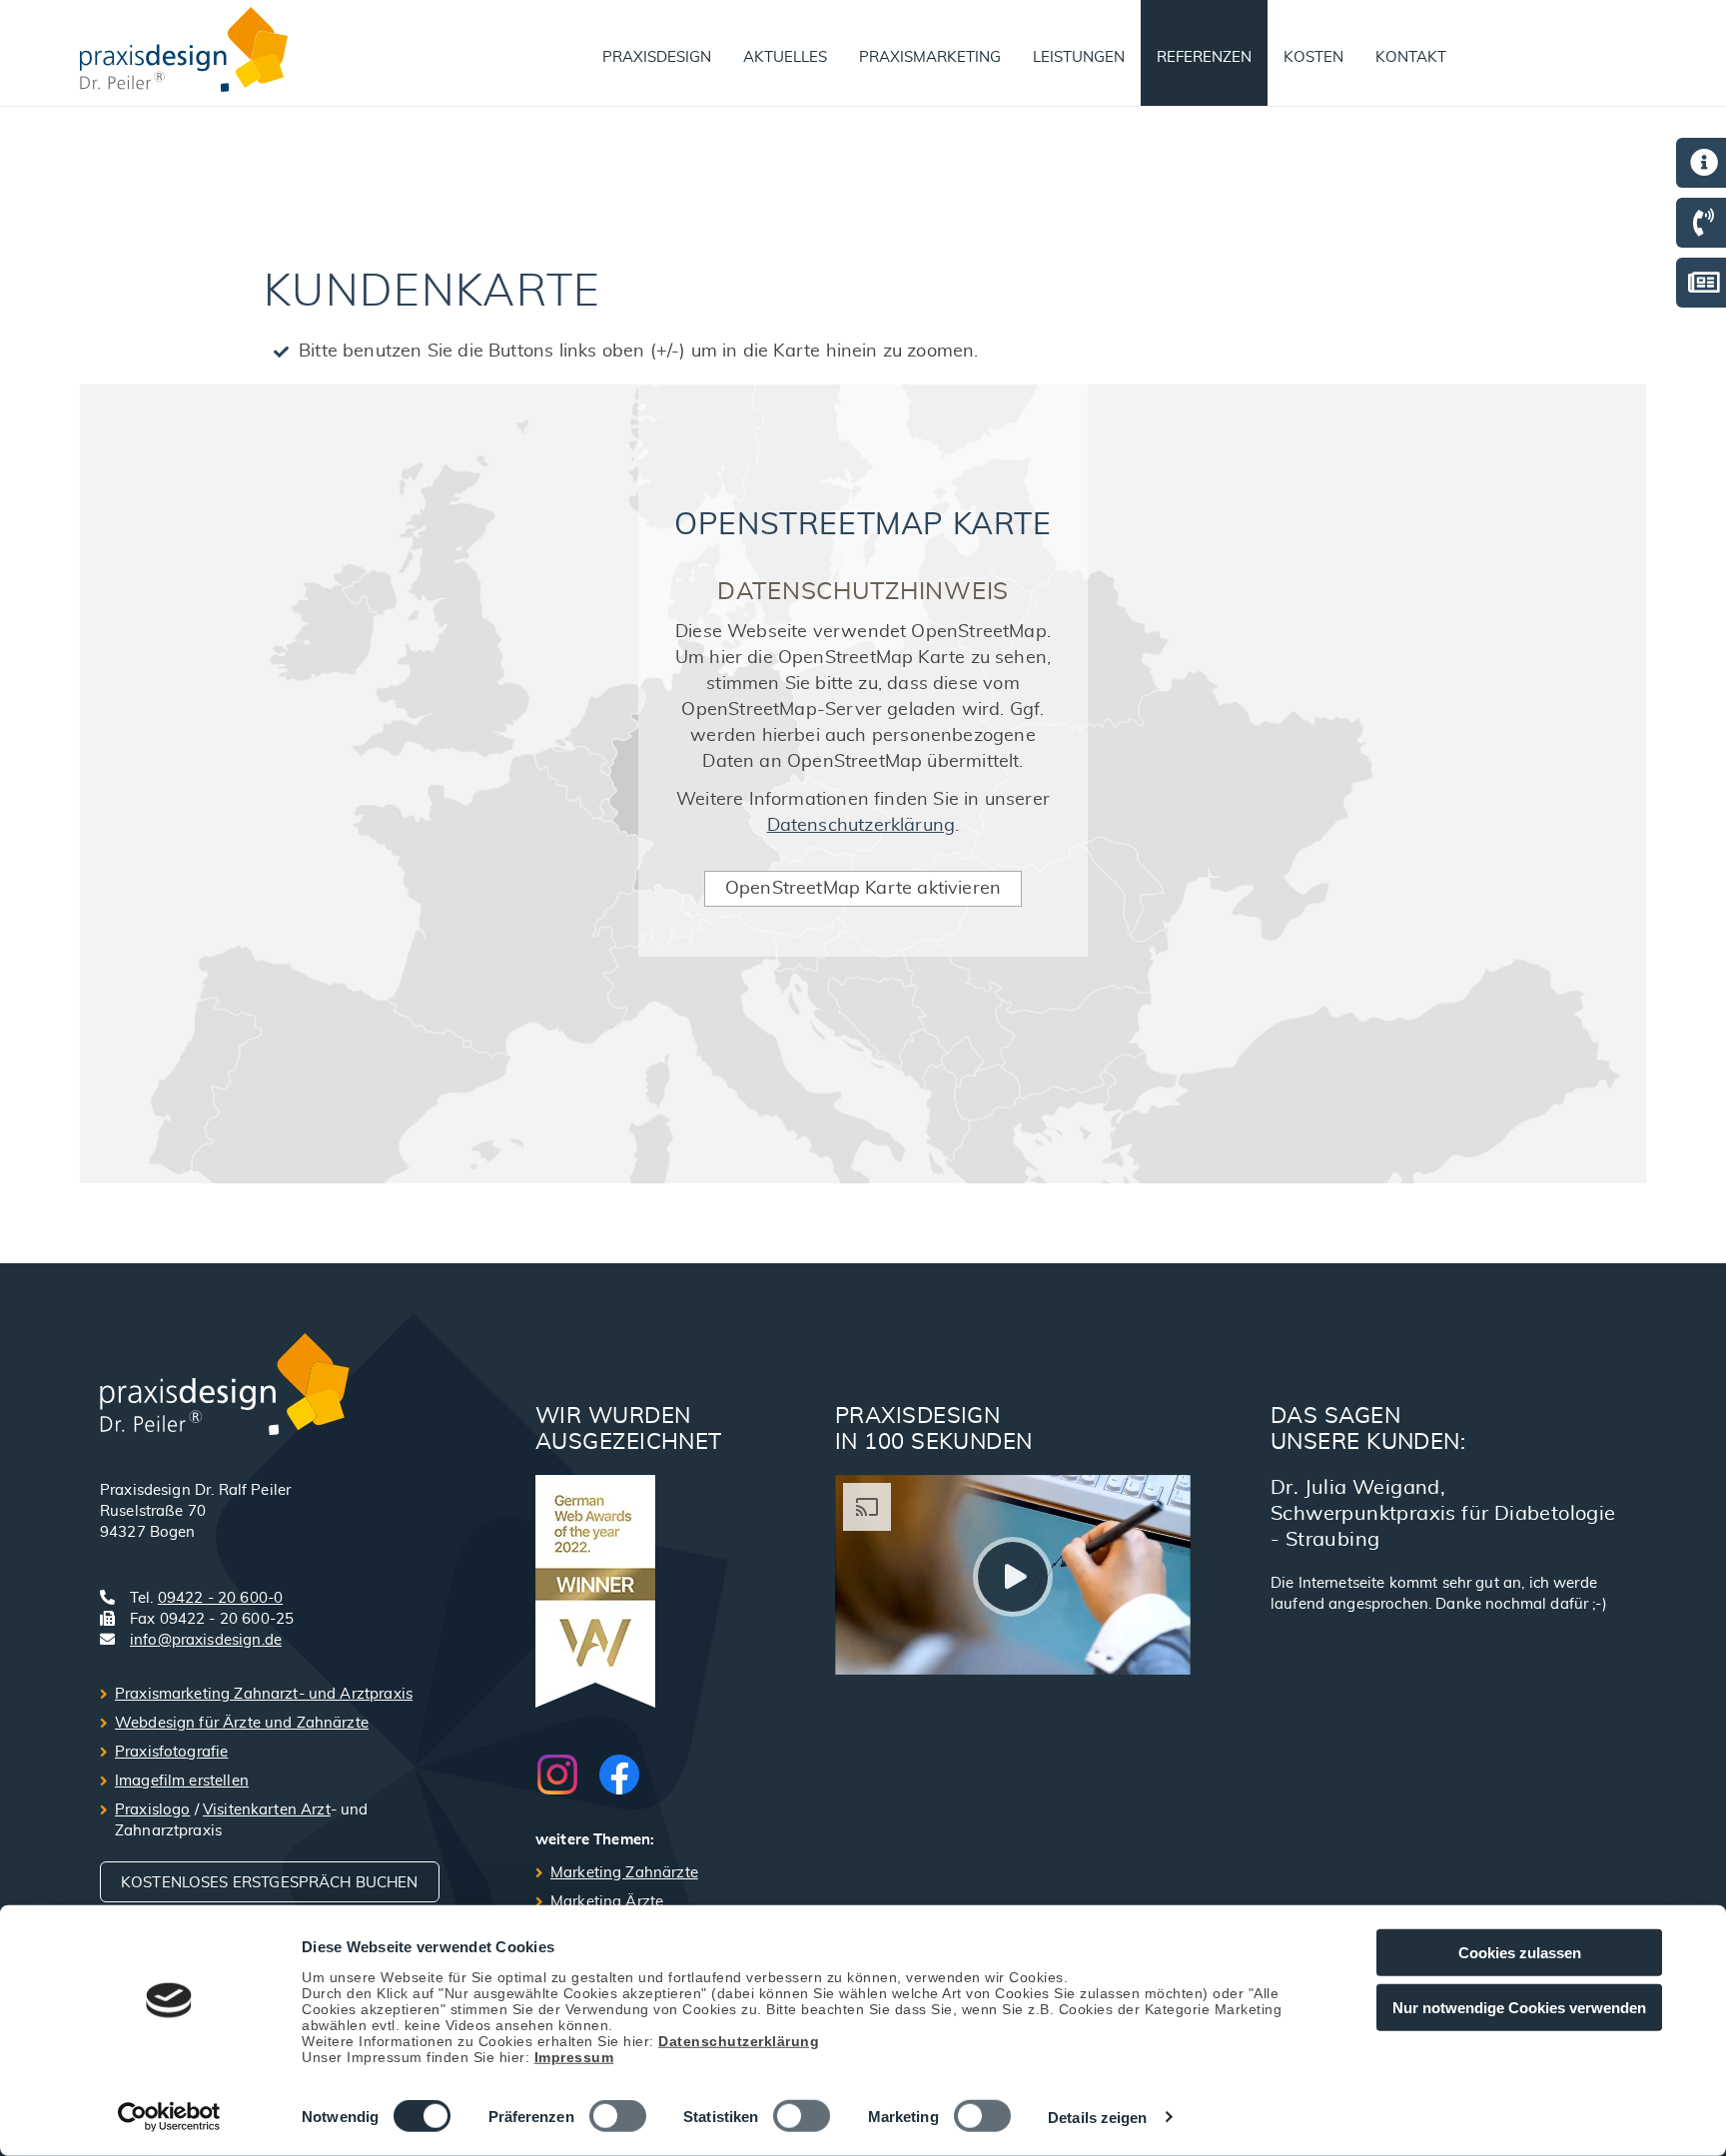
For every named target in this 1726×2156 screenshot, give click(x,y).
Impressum (574, 2056)
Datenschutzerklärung (739, 2040)
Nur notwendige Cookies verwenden (1519, 2007)
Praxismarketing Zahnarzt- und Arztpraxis (264, 1694)
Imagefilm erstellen (182, 1781)
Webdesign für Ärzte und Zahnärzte (242, 1723)
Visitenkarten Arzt (267, 1810)
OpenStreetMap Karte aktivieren (863, 889)
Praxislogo (153, 1810)
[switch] (618, 2116)
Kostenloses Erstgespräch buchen (270, 1883)
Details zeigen (1097, 2118)
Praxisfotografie (171, 1752)
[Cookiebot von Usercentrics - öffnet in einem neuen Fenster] (169, 2117)
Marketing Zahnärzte (624, 1873)
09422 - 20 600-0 (220, 1598)
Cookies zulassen (1520, 1953)
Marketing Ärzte (607, 1902)
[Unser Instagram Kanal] (567, 1775)
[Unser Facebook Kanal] (619, 1775)
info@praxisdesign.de (206, 1640)
